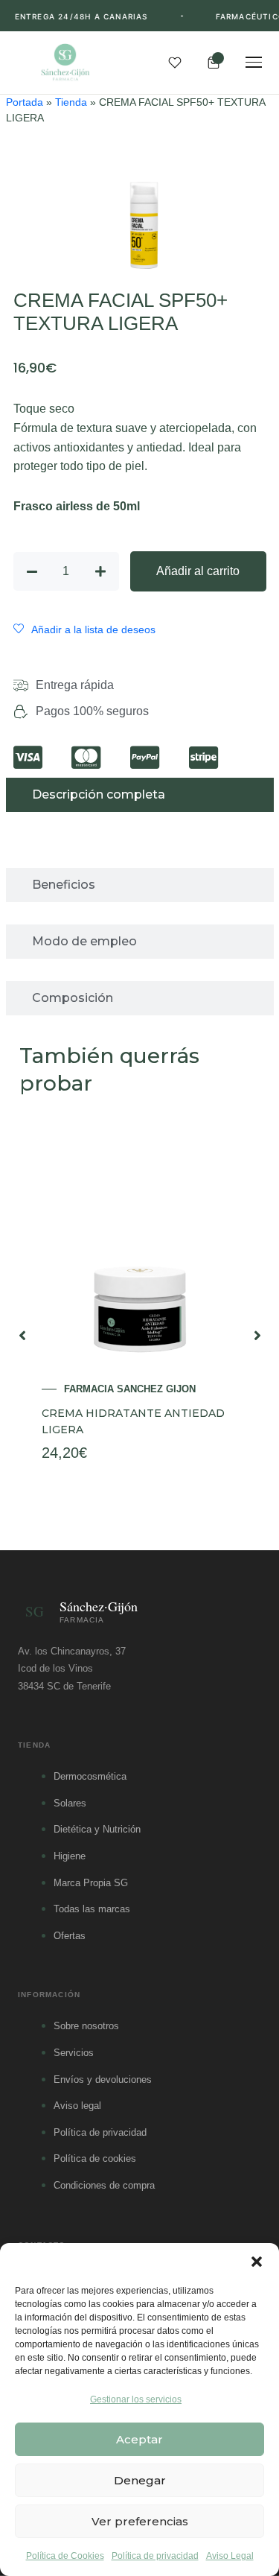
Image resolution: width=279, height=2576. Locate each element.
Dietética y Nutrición (97, 1829)
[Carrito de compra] (214, 63)
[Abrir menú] (254, 63)
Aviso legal (77, 2106)
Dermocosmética (90, 1776)
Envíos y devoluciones (103, 2079)
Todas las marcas (92, 1909)
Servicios (74, 2053)
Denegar (140, 2480)
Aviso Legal (230, 2556)
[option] (140, 1335)
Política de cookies (95, 2158)
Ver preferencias (140, 2521)
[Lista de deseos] (175, 63)
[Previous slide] (22, 1336)
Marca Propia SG (91, 1883)
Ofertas (70, 1936)
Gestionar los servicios (136, 2399)
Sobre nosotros (86, 2026)
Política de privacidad (155, 2556)
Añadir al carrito (198, 571)
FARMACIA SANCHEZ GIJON (130, 1389)
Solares (70, 1803)
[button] (257, 2262)
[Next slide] (257, 1336)
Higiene (70, 1856)
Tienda (71, 102)
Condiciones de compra (104, 2185)
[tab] (140, 795)
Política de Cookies (65, 2556)
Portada (25, 102)
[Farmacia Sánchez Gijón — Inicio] (65, 63)
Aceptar (139, 2439)
